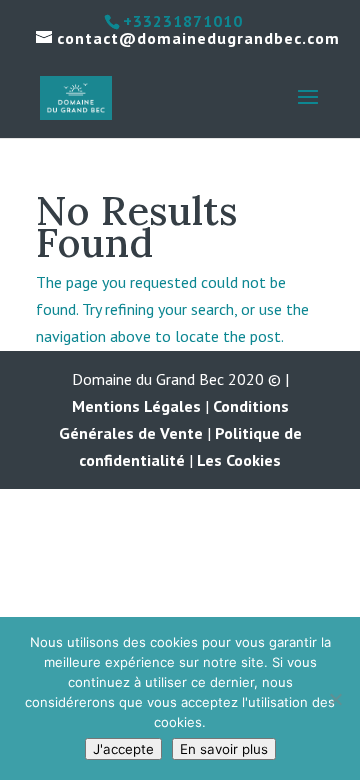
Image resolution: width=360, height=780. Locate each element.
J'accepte (123, 749)
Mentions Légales (136, 406)
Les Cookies (239, 460)
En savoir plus (224, 749)
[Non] (335, 699)
